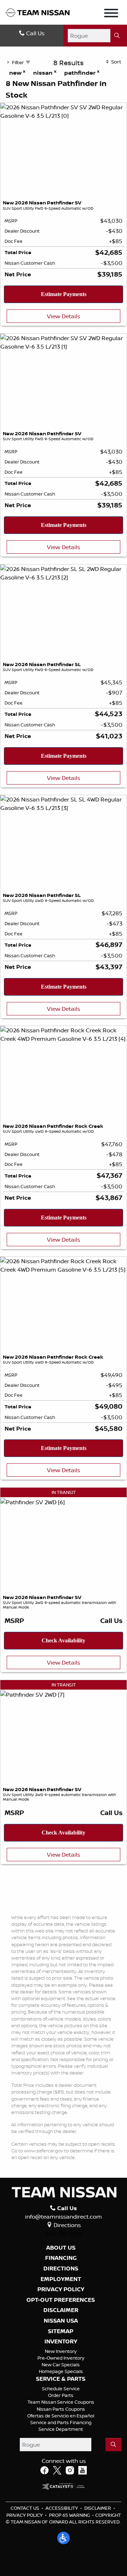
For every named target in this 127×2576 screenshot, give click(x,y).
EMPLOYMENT (61, 2279)
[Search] (117, 36)
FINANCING (61, 2258)
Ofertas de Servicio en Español (61, 2416)
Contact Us (25, 2508)
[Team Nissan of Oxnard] (38, 12)
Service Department (61, 2429)
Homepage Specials (61, 2371)
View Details (64, 316)
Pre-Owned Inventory (61, 2358)
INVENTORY (61, 2342)
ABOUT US (61, 2248)
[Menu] (111, 14)
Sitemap (61, 2331)
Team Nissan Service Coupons (61, 2402)
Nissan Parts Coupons (61, 2409)
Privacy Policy (25, 2515)
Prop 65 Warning (69, 2515)
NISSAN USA (61, 2321)
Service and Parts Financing (61, 2422)
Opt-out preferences (61, 2300)
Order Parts (61, 2395)
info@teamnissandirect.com (64, 2217)
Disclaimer (61, 2310)
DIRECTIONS (61, 2269)
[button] (64, 2538)
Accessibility (62, 2508)
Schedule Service (61, 2389)
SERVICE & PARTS (61, 2379)
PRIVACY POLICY (61, 2289)
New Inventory (61, 2351)
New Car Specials (61, 2365)
